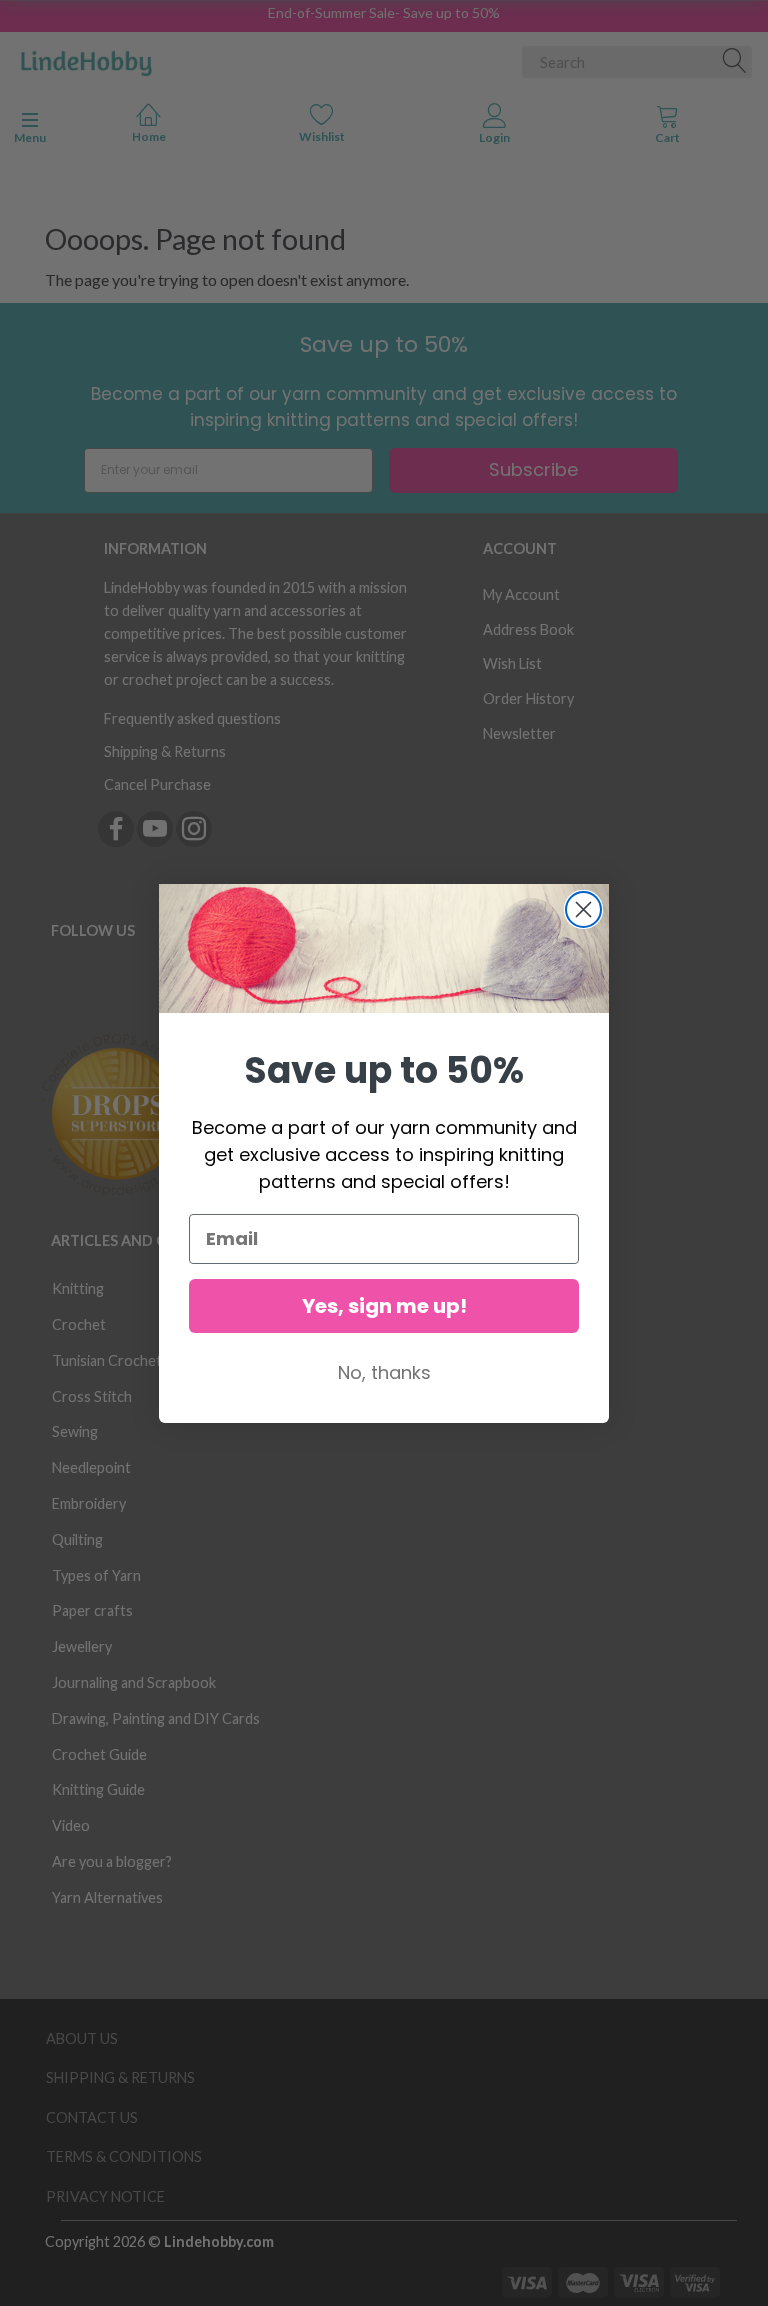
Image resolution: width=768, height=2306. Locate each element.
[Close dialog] (583, 909)
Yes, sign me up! (384, 1306)
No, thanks (384, 1372)
